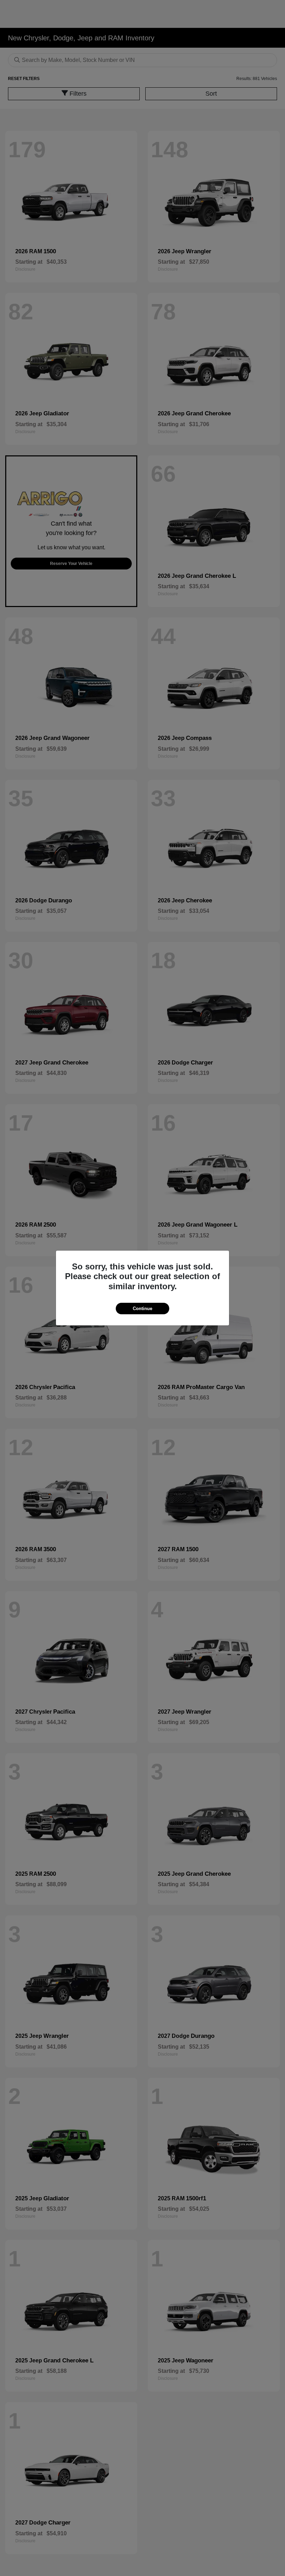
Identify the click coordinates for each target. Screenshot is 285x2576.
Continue (142, 1309)
